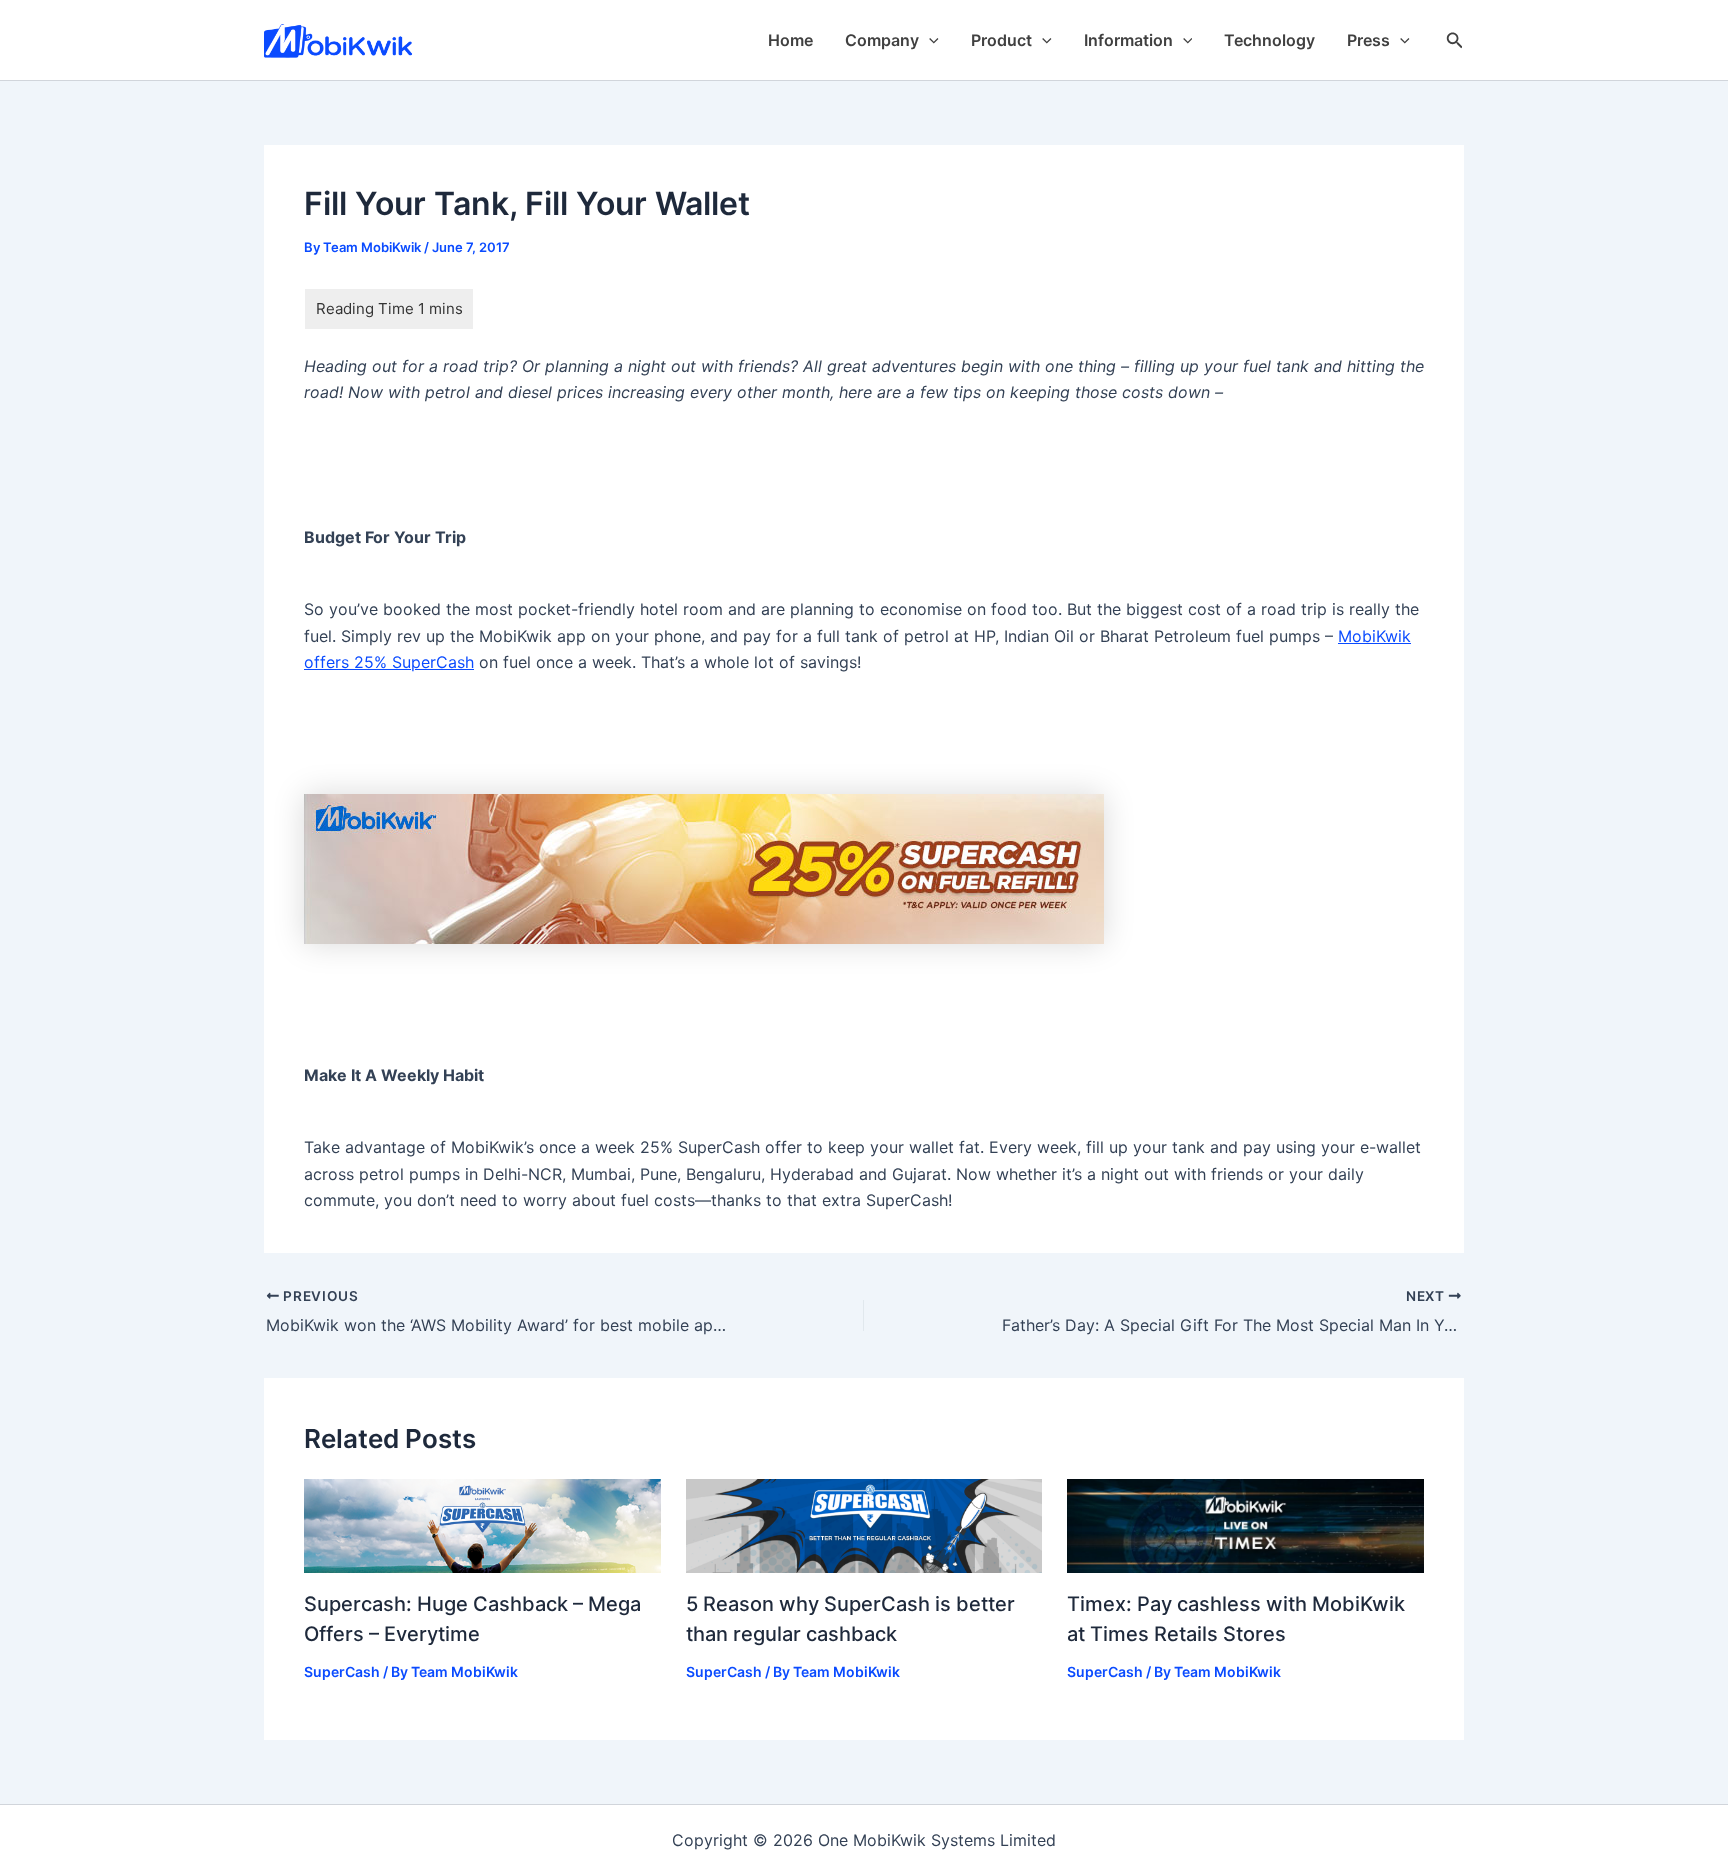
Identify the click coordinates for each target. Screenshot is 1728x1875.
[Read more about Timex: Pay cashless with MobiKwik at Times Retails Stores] (1245, 1525)
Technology (1269, 40)
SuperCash (342, 1671)
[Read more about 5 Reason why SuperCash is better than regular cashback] (864, 1525)
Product (1001, 40)
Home (790, 40)
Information (1128, 40)
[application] (929, 40)
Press (1368, 40)
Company (882, 40)
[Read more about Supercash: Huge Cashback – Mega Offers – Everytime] (482, 1525)
